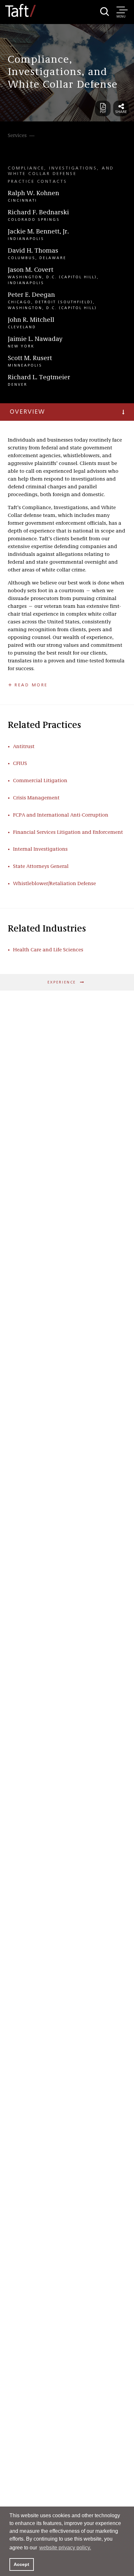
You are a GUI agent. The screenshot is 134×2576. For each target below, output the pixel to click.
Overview (27, 412)
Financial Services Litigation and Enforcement (68, 832)
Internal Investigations (40, 849)
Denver (18, 385)
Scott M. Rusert (30, 358)
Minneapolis (25, 366)
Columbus (22, 258)
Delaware (53, 258)
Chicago (20, 302)
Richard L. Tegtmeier (39, 378)
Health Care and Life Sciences (48, 950)
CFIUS (20, 764)
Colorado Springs (34, 220)
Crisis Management (36, 798)
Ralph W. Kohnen (33, 194)
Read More (31, 685)
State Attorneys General (41, 867)
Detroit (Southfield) (64, 302)
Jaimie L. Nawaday (35, 339)
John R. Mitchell (31, 320)
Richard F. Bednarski (38, 213)
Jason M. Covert (31, 270)
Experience (63, 982)
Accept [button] (21, 2564)
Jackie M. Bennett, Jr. (38, 232)
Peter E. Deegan (31, 295)
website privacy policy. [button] (65, 2548)
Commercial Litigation (40, 781)
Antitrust (24, 747)
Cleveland (22, 327)
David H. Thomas (33, 251)
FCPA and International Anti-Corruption (61, 815)
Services (17, 136)
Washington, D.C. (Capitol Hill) (52, 277)
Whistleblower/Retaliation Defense (54, 884)
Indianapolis (26, 239)
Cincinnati (22, 201)
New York (21, 346)
